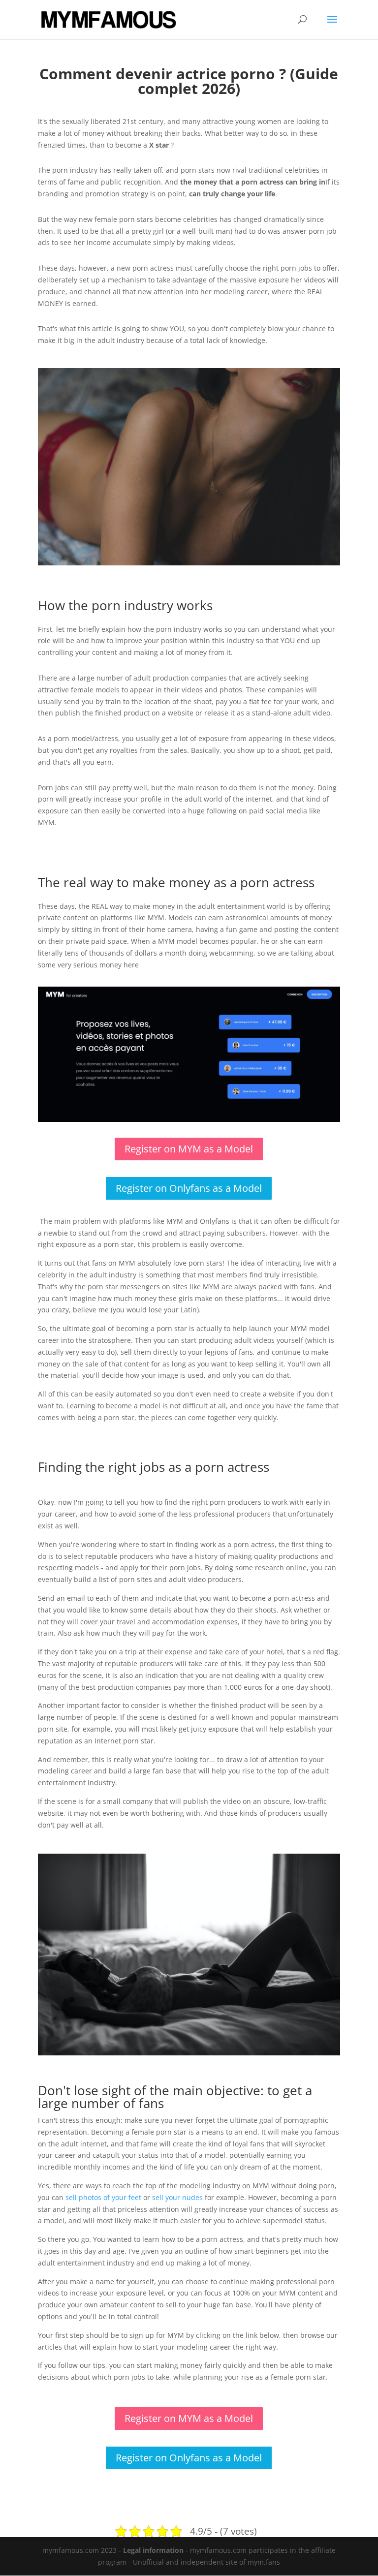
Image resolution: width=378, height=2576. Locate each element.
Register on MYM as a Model (189, 1149)
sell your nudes (177, 2197)
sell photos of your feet (103, 2197)
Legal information (153, 2550)
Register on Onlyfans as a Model (189, 1188)
